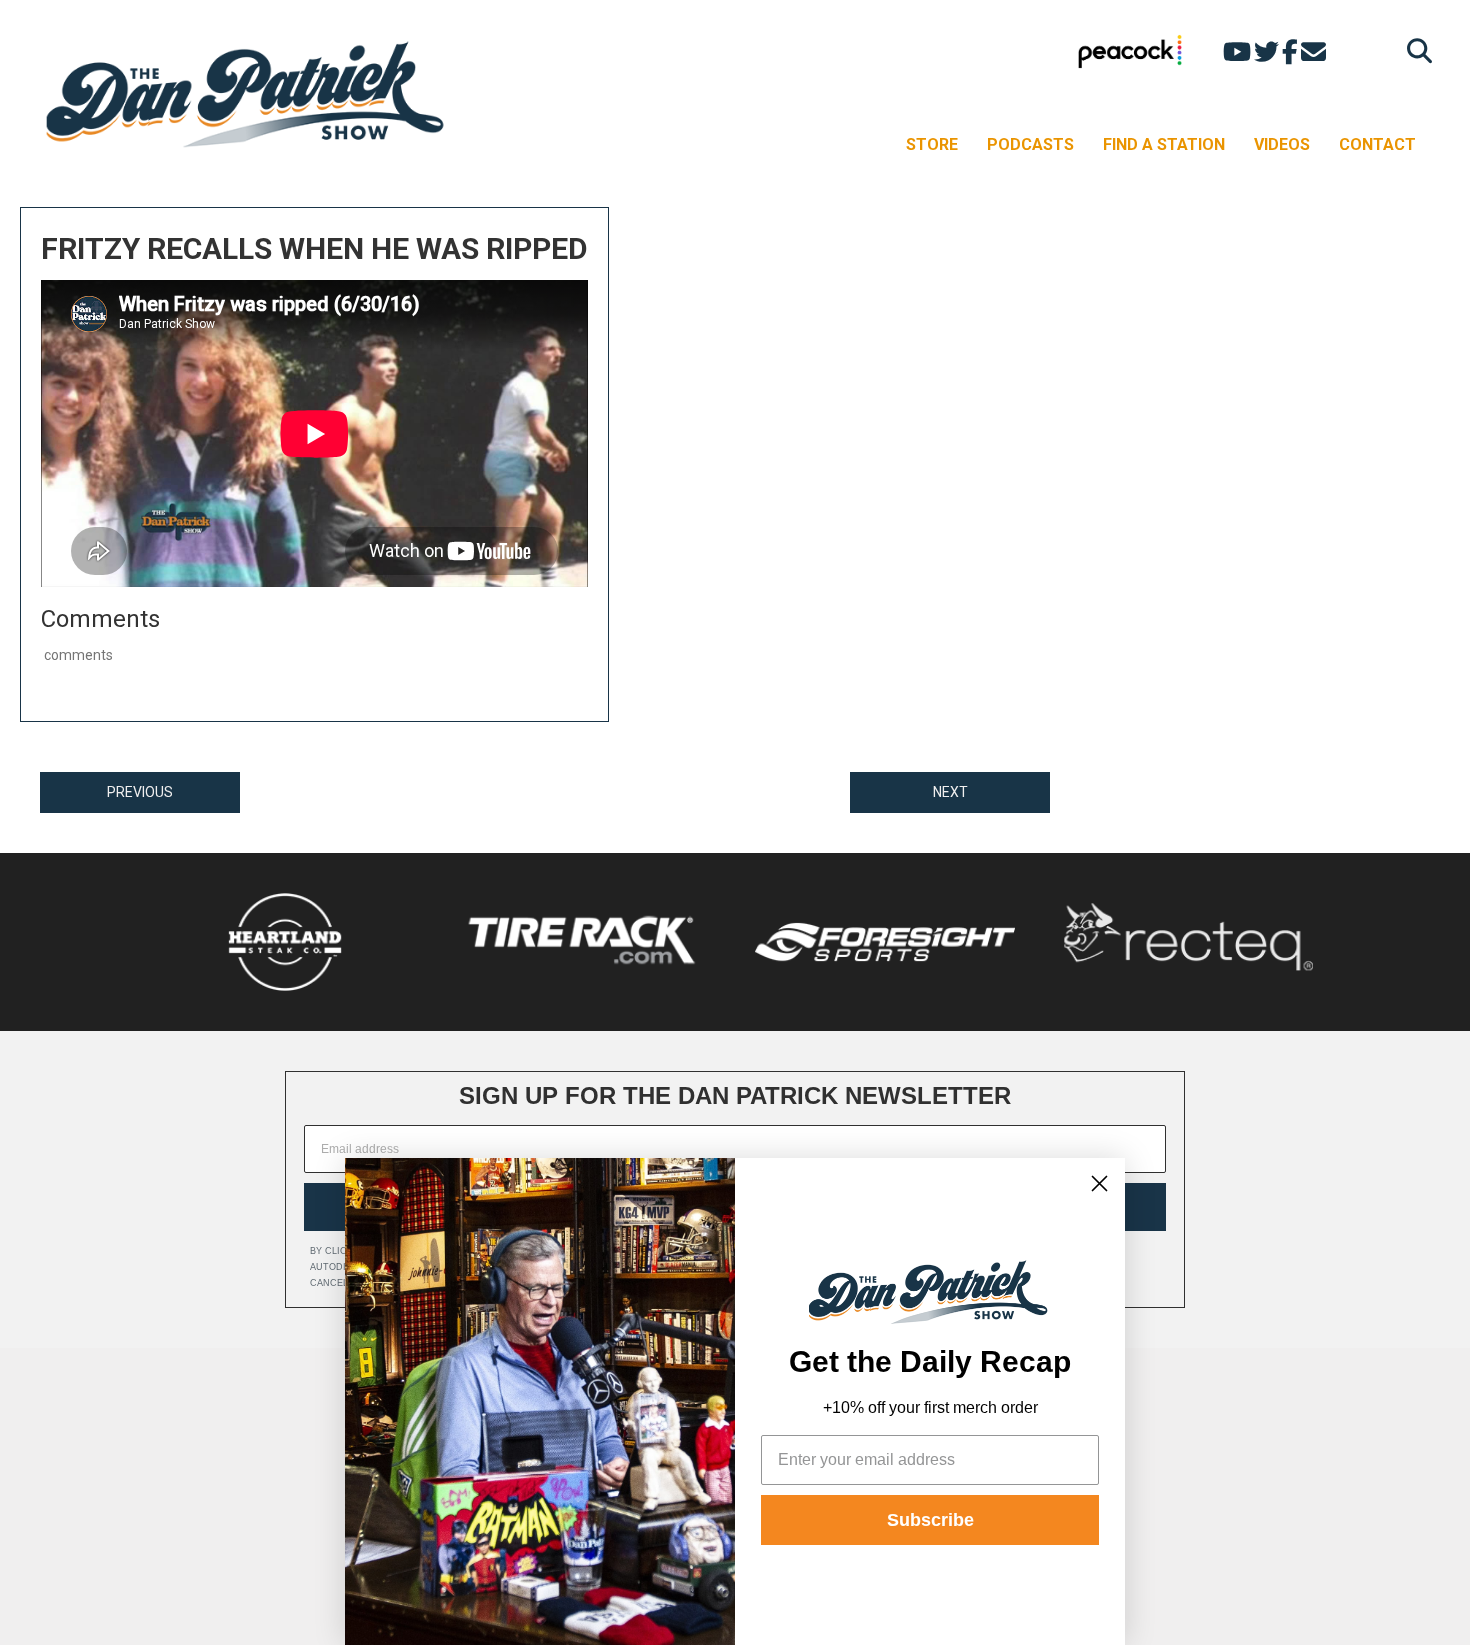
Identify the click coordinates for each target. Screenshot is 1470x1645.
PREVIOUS (140, 792)
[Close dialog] (1099, 1183)
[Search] (1414, 50)
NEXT (950, 792)
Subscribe (930, 1520)
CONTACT (1377, 144)
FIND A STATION (1164, 144)
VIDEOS (1282, 144)
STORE (932, 144)
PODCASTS (1030, 144)
